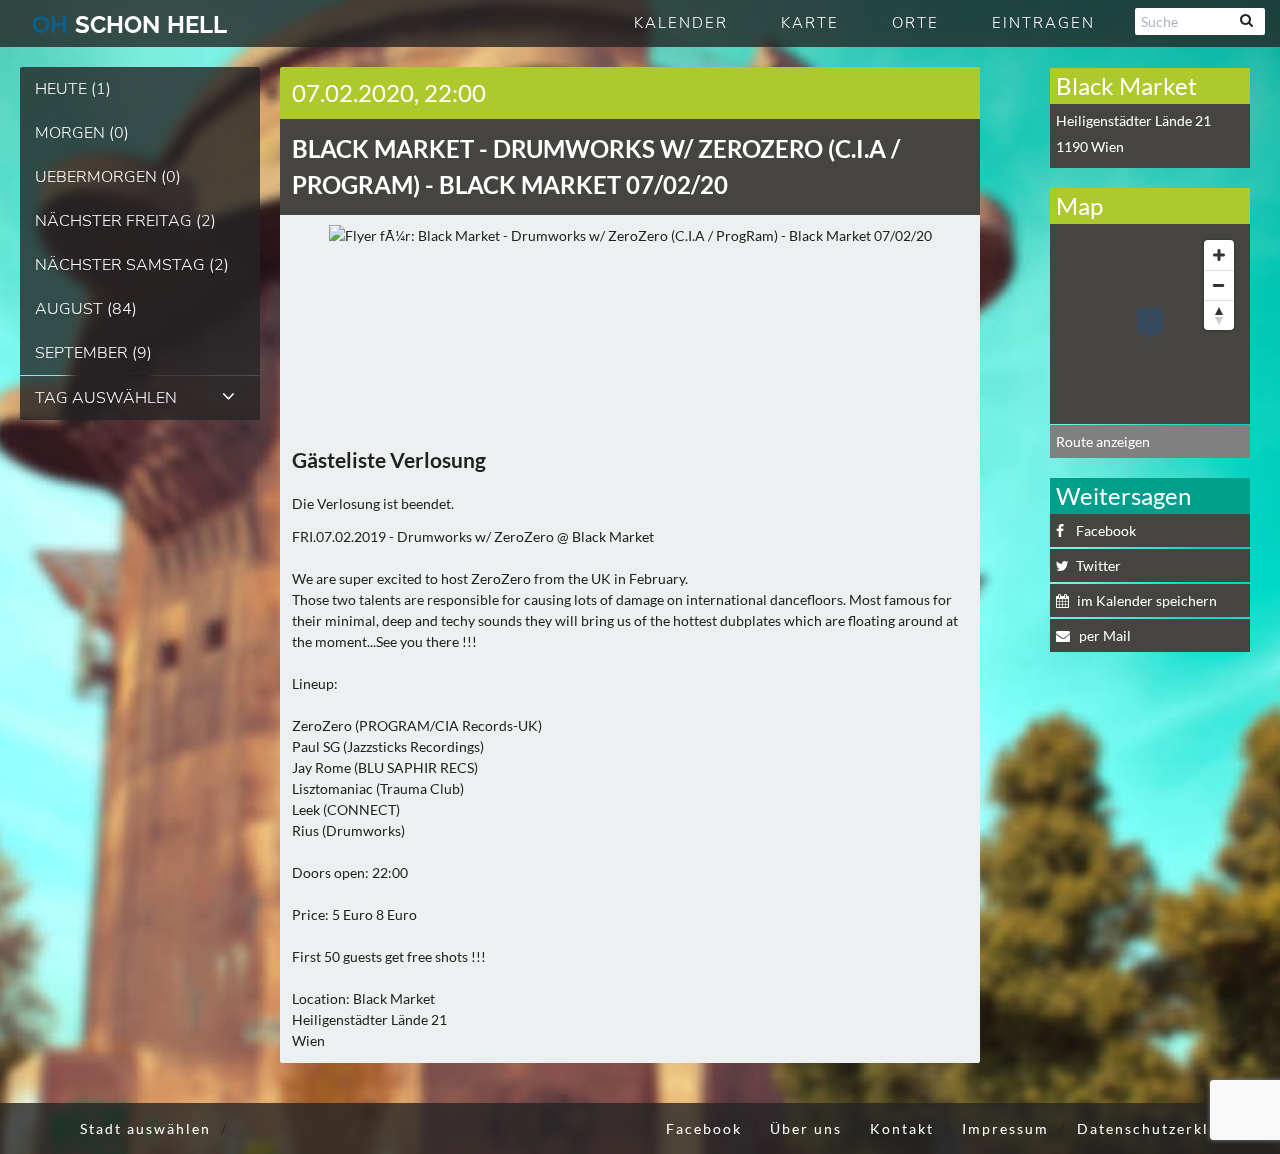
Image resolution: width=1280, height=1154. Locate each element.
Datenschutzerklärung (1166, 1128)
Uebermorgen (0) (108, 177)
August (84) (86, 309)
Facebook (1106, 530)
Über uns (806, 1128)
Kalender (681, 23)
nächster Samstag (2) (132, 265)
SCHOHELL (129, 24)
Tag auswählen (106, 398)
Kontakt (902, 1128)
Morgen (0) (82, 133)
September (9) (93, 353)
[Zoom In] (1219, 255)
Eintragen (1043, 23)
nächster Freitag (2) (125, 221)
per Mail (1103, 635)
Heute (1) (73, 89)
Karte (810, 23)
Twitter (1098, 565)
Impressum (1005, 1128)
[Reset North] (1219, 315)
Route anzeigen (1103, 441)
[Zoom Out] (1219, 285)
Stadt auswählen (145, 1128)
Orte (915, 23)
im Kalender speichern (1147, 600)
